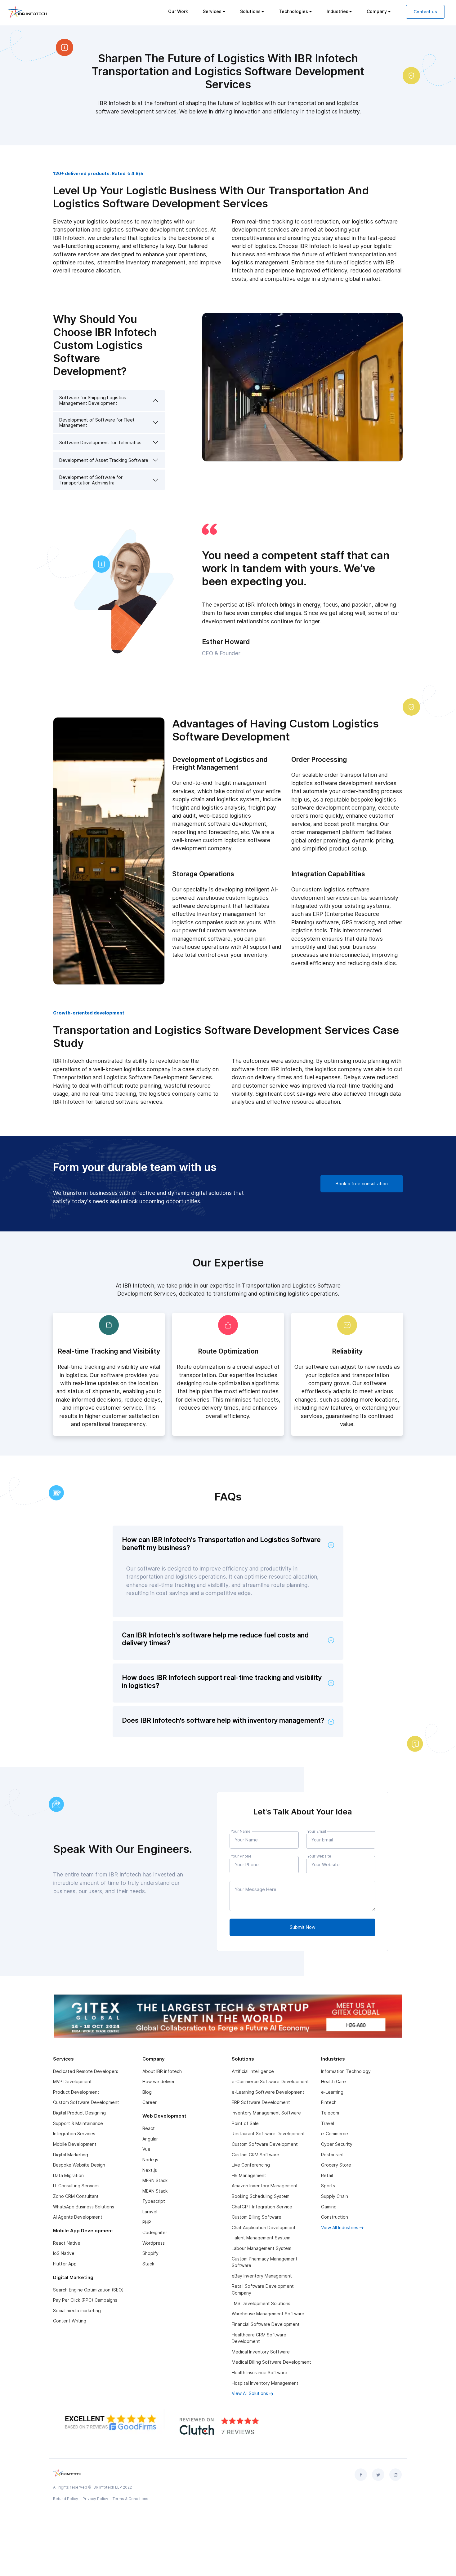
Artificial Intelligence (253, 2071)
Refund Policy (66, 2499)
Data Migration (68, 2175)
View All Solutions (250, 2393)
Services (212, 11)
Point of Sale (245, 2123)
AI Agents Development (78, 2217)
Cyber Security (337, 2144)
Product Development (76, 2092)
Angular (150, 2139)
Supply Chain (335, 2196)
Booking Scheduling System (261, 2196)
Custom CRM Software (255, 2155)
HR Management (249, 2175)
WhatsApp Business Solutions (84, 2207)
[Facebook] (361, 2475)
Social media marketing (77, 2311)
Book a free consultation (362, 1184)
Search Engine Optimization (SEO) (88, 2290)
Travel (328, 2123)
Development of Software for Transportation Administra (91, 480)
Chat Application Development (264, 2227)
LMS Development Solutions (261, 2303)
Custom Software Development (86, 2102)
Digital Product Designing (79, 2113)
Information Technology (346, 2071)
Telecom (330, 2113)
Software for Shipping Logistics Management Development (93, 400)
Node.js (150, 2160)
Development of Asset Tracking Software (104, 460)
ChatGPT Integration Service (262, 2207)
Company (377, 11)
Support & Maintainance (78, 2123)
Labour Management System (262, 2248)
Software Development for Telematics (100, 442)
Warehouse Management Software (268, 2314)
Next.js (150, 2170)
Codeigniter (155, 2232)
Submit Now (303, 1927)
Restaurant (333, 2155)
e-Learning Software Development (268, 2092)
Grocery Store (336, 2165)
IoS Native (64, 2253)
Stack (148, 2264)
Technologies (293, 11)
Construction (335, 2217)
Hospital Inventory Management (265, 2383)
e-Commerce (335, 2134)
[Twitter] (378, 2475)
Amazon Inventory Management (265, 2186)
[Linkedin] (396, 2475)
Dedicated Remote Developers (86, 2071)
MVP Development (72, 2081)
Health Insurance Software (259, 2373)
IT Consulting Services (76, 2186)
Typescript (154, 2201)
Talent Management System (261, 2238)
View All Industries (340, 2227)
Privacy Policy (95, 2499)
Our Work (178, 11)
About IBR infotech (162, 2071)
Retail (327, 2175)
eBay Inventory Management (262, 2276)
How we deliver (159, 2081)
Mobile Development (75, 2144)
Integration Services (74, 2134)
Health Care (333, 2081)
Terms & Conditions (130, 2499)
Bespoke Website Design (79, 2165)
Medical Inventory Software (261, 2352)
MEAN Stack (155, 2191)
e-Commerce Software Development (270, 2081)
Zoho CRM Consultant (76, 2196)
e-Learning (332, 2092)
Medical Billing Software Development (271, 2362)
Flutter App (65, 2264)
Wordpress (154, 2243)
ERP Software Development (261, 2102)
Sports (328, 2186)
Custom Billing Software (257, 2217)
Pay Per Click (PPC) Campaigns (85, 2300)
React (149, 2128)
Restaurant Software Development (268, 2134)
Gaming (329, 2207)
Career (150, 2102)
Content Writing (70, 2321)
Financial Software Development (266, 2324)
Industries (338, 11)
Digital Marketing (71, 2155)
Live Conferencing (251, 2165)
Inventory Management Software (266, 2113)
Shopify (150, 2253)
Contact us (425, 12)
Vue (146, 2149)
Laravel (150, 2212)
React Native (67, 2243)
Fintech (329, 2102)
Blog (147, 2092)
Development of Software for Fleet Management (97, 422)
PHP (147, 2222)
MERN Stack (155, 2180)
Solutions (250, 11)
